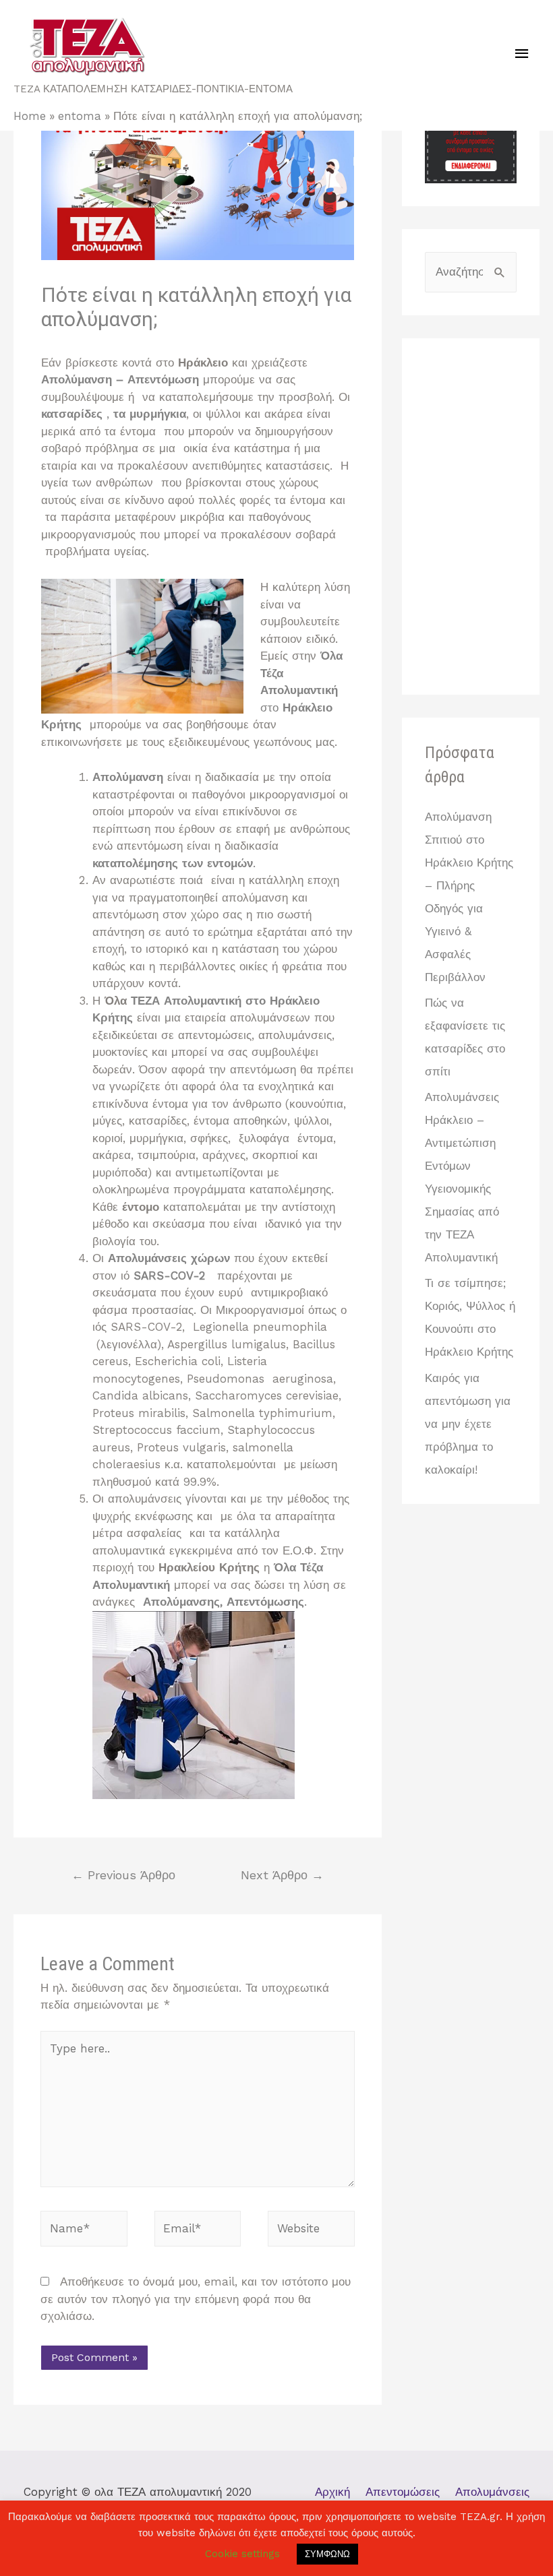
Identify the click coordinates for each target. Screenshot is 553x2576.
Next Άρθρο (282, 1875)
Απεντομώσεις (403, 2492)
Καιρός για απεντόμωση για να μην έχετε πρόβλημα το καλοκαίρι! (468, 1424)
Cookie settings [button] (242, 2554)
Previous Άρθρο (123, 1875)
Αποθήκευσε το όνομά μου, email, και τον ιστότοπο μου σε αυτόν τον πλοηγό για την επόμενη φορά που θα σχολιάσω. (196, 2299)
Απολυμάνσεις (492, 2492)
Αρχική (332, 2492)
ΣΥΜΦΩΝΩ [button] (327, 2554)
